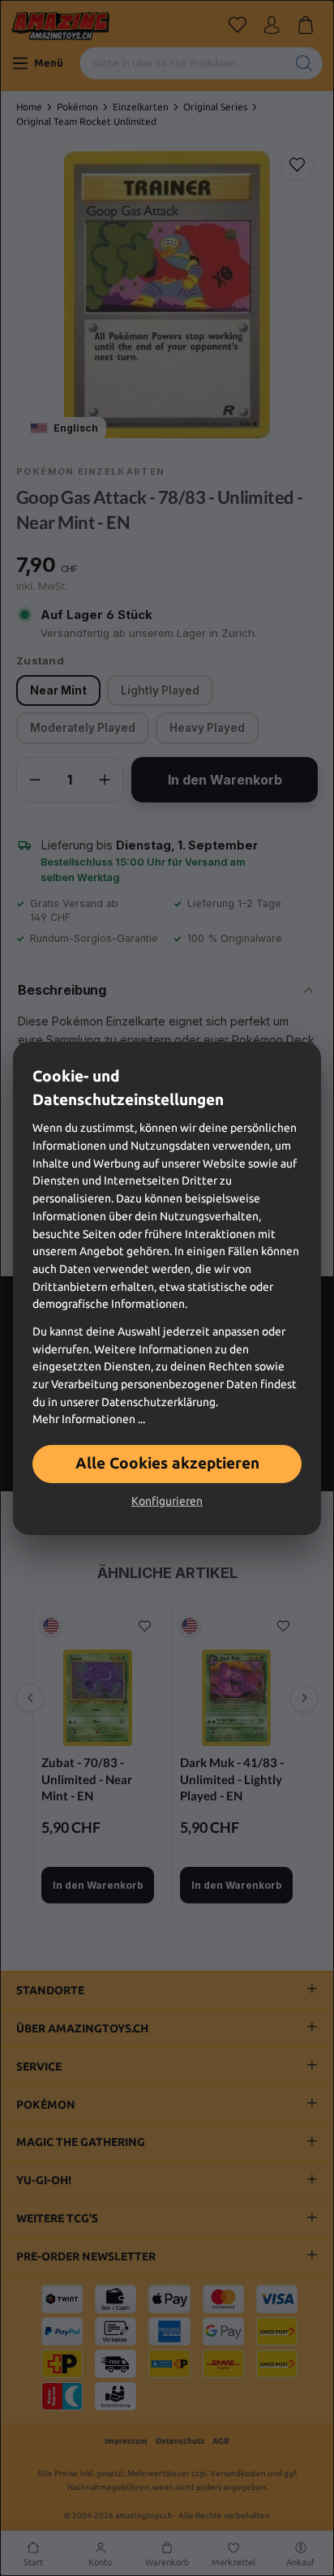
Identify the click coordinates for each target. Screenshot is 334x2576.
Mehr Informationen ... (89, 1419)
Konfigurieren (167, 1501)
